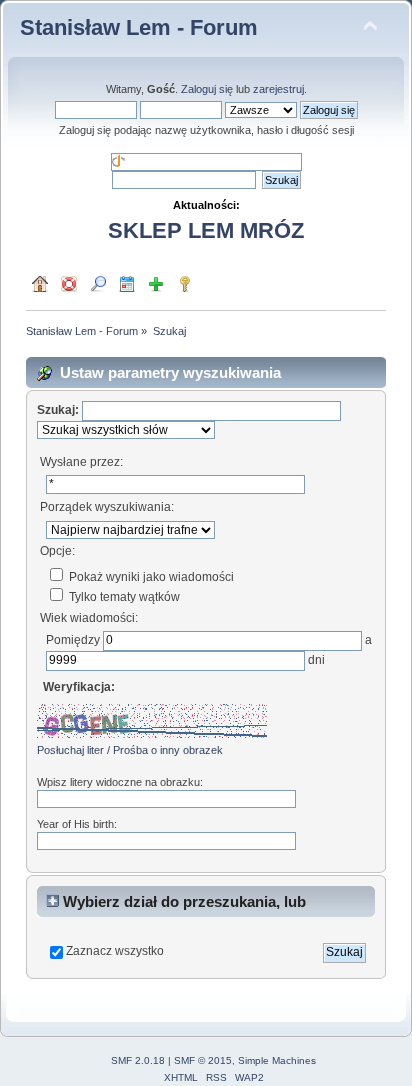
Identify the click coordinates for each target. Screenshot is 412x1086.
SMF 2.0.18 (138, 1060)
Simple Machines (277, 1060)
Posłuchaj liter (70, 750)
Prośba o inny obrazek (168, 750)
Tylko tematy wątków (123, 597)
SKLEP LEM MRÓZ (206, 230)
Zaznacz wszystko (115, 951)
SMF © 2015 (203, 1060)
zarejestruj (278, 89)
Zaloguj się (207, 89)
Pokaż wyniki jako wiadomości (150, 577)
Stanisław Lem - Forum (139, 27)
